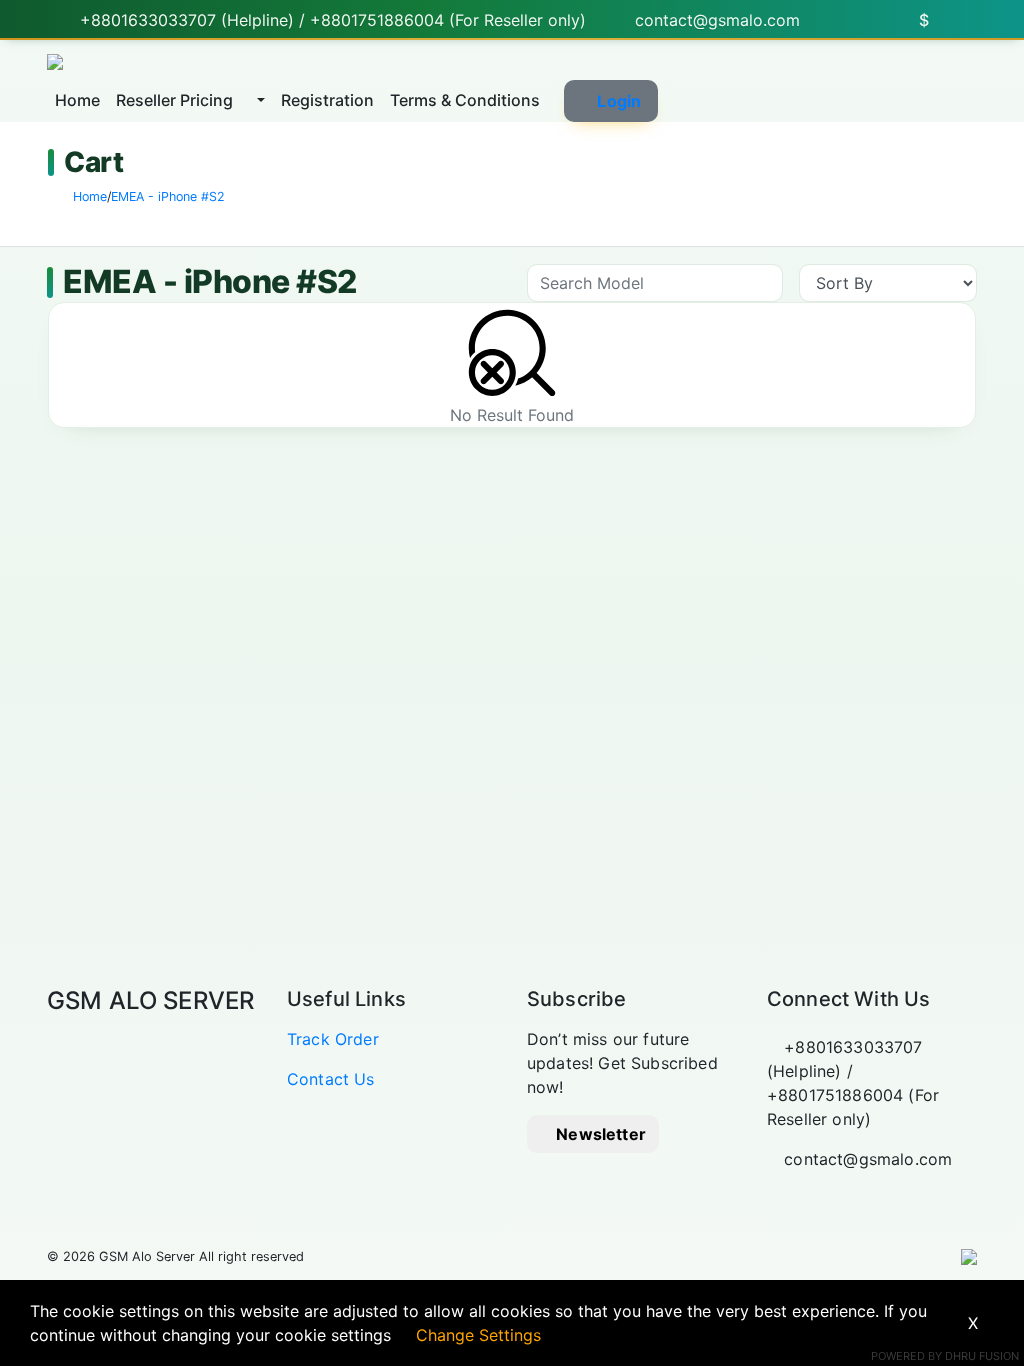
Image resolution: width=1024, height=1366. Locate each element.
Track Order (333, 1039)
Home (77, 100)
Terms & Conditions (465, 100)
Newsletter (599, 1134)
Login (619, 101)
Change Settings (478, 1335)
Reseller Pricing (176, 100)
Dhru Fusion (982, 1356)
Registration (327, 100)
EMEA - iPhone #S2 (168, 196)
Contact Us (331, 1079)
